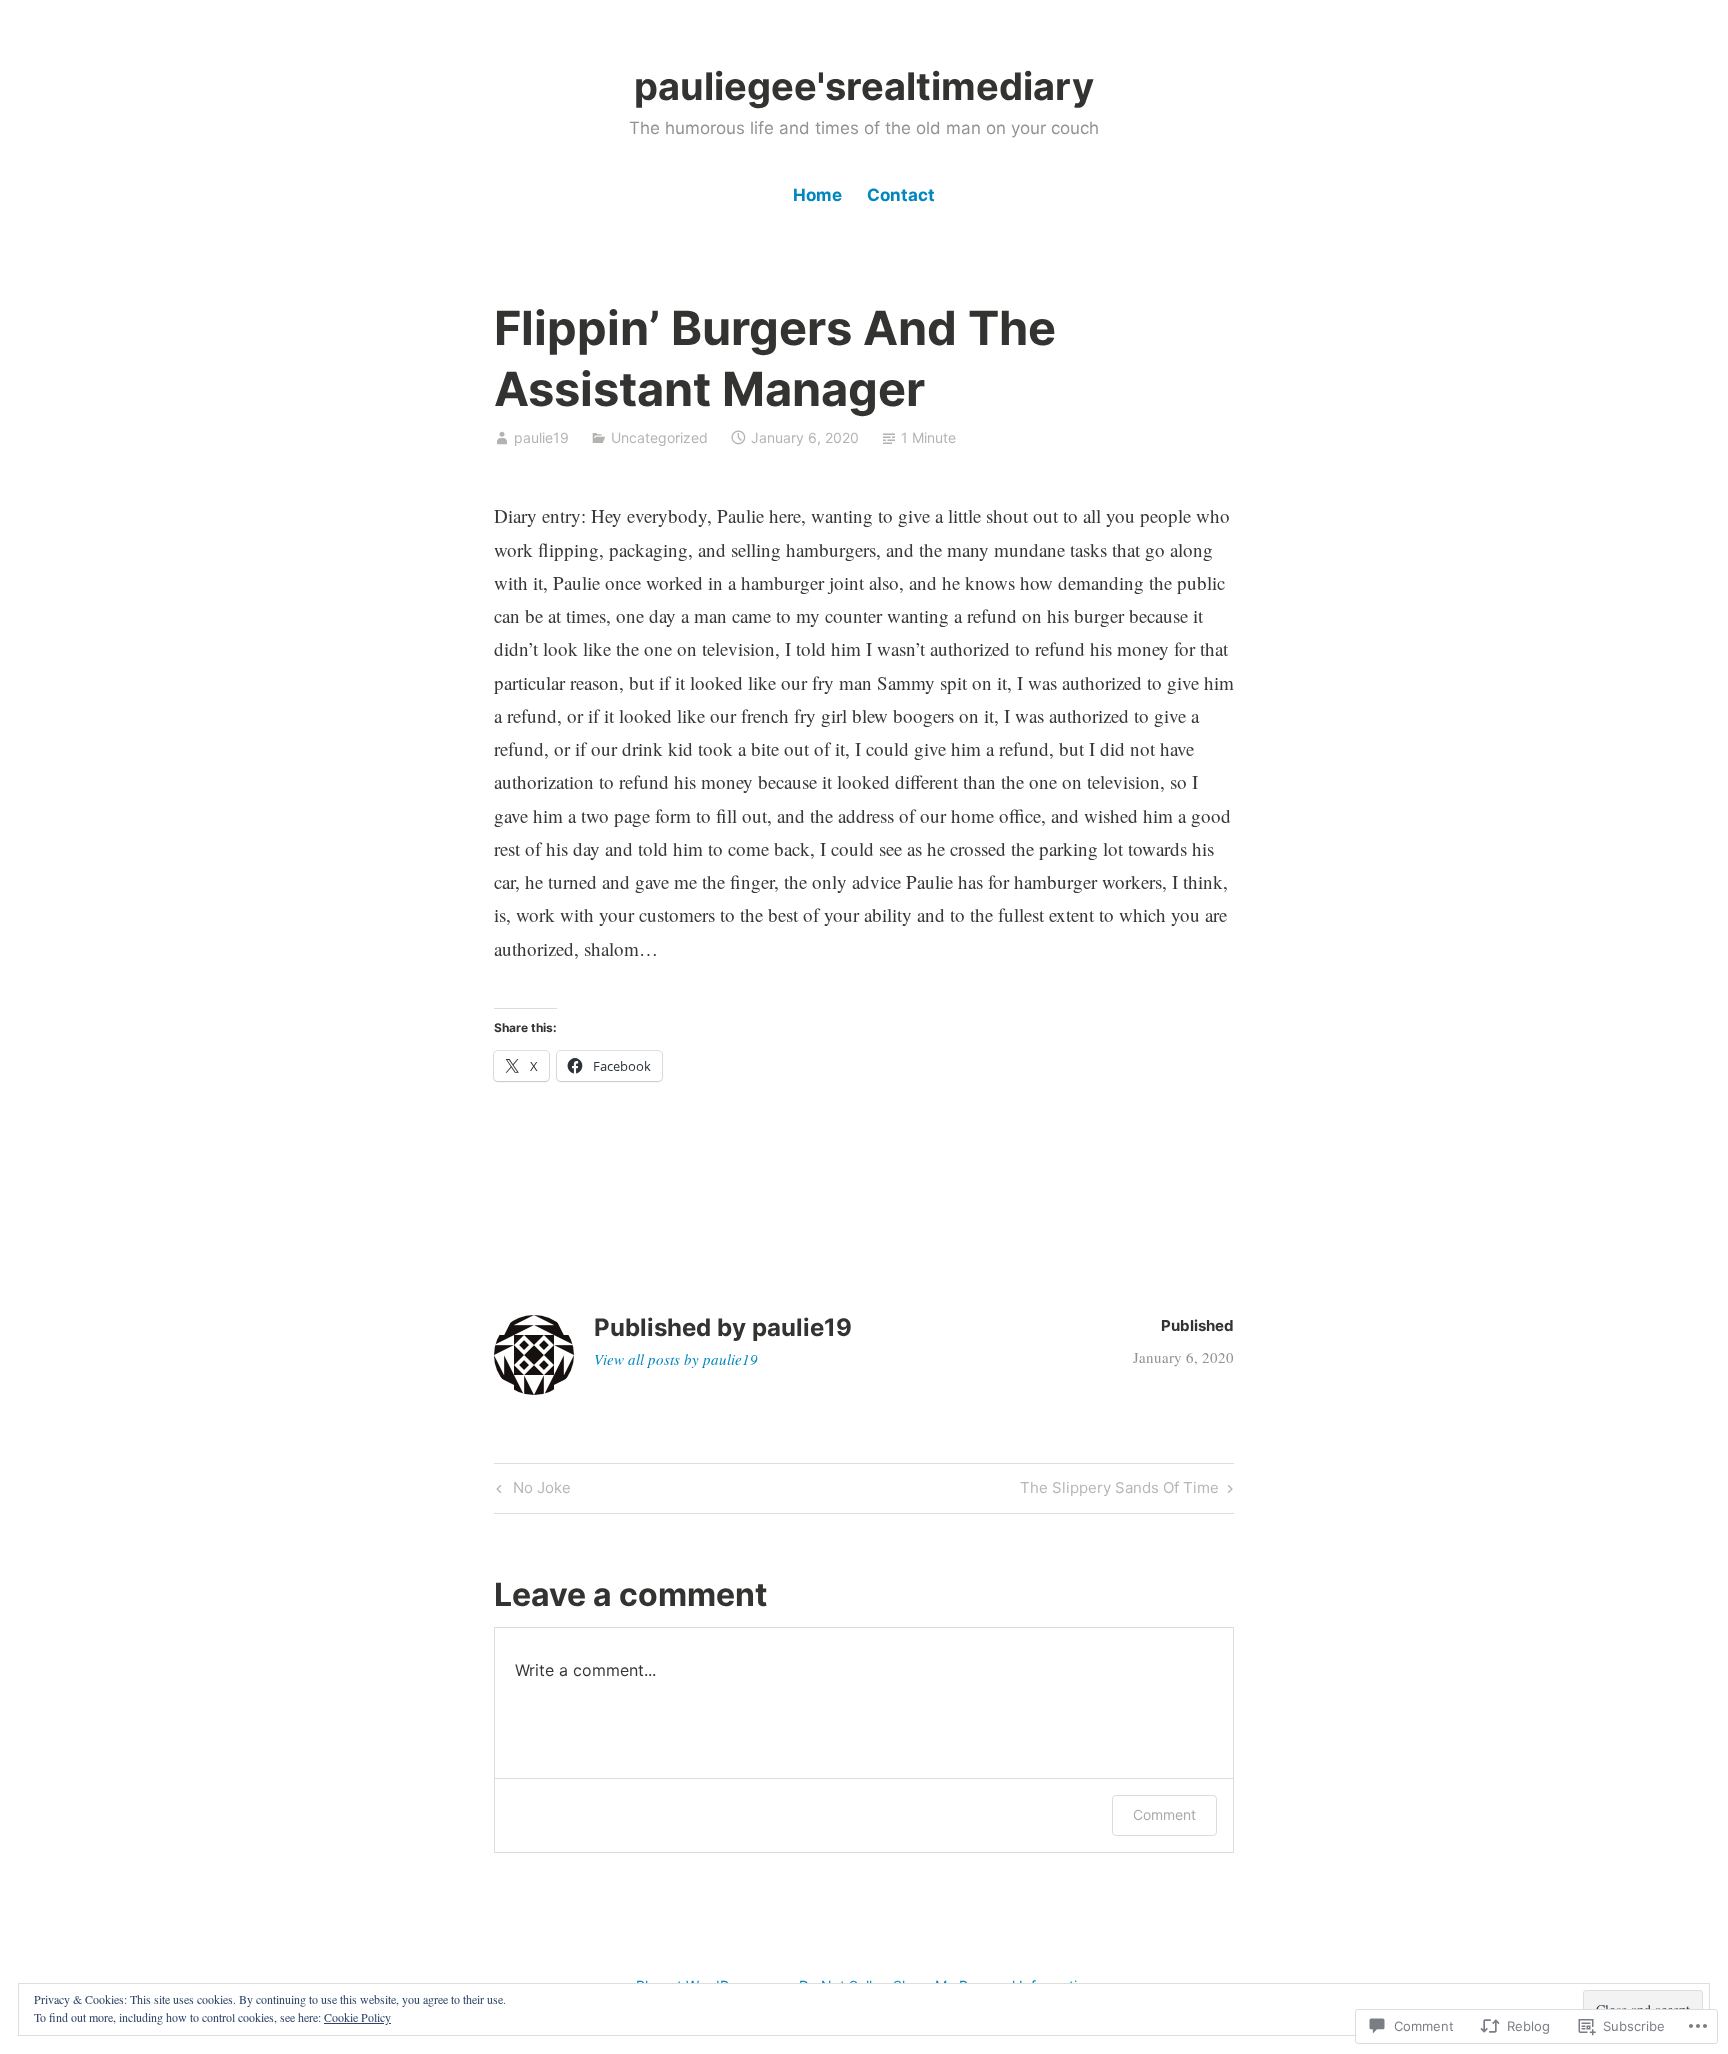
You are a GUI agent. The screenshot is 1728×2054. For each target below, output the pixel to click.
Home (817, 195)
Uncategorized (659, 437)
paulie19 (541, 437)
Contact (901, 195)
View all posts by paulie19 (676, 1359)
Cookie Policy (357, 2017)
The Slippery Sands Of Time (1119, 1491)
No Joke (531, 1491)
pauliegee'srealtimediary (864, 86)
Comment (1164, 1814)
